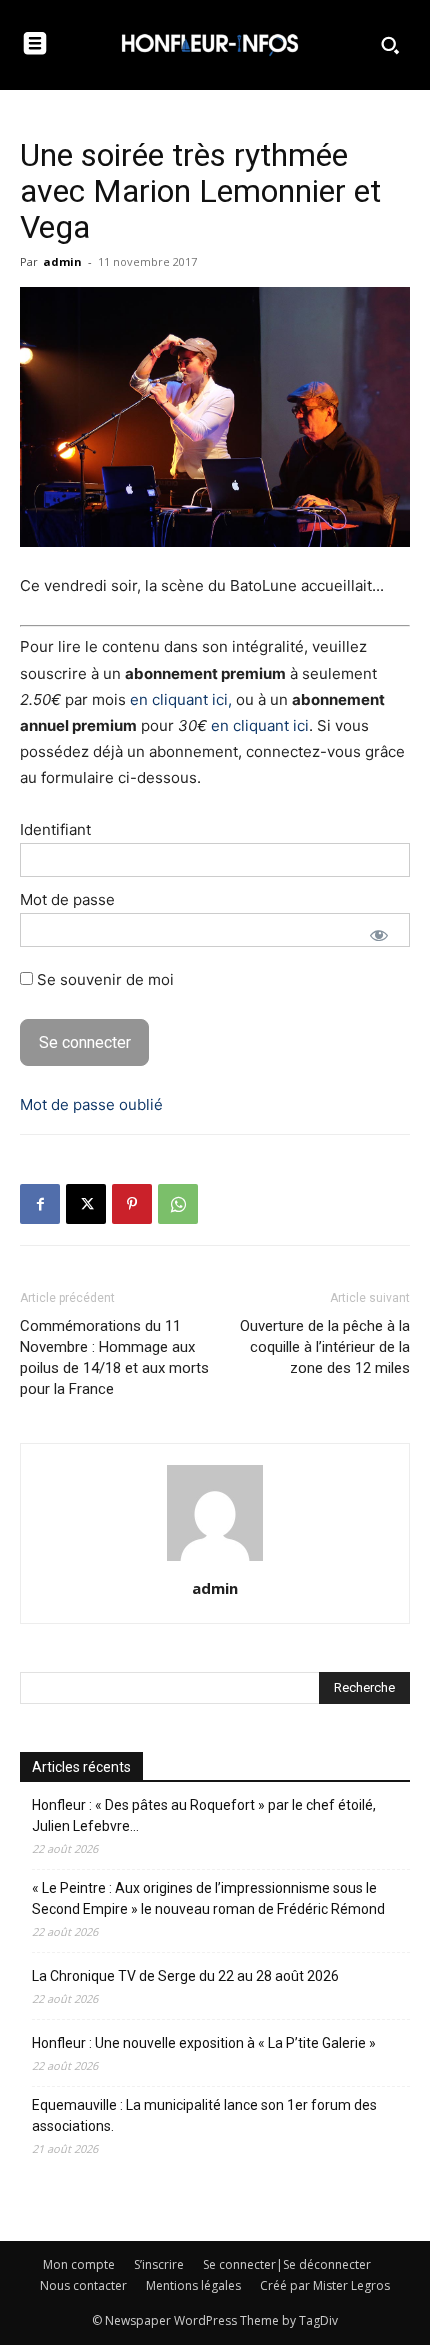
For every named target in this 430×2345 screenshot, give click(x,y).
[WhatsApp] (178, 1204)
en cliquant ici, (181, 699)
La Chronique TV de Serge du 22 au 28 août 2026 (185, 1976)
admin (62, 261)
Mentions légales (193, 2285)
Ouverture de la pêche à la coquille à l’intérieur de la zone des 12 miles (325, 1347)
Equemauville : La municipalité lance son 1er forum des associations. (204, 2115)
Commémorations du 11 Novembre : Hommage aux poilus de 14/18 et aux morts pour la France (114, 1357)
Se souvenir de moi (103, 979)
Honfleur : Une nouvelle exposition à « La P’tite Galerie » (204, 2043)
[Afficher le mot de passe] (379, 935)
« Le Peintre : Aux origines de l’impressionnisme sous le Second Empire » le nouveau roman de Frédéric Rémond (208, 1898)
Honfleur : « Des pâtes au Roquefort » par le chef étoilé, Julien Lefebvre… (204, 1815)
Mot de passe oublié (91, 1104)
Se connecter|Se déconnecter (287, 2264)
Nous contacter (83, 2285)
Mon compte (79, 2264)
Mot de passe (67, 899)
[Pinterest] (132, 1204)
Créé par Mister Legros (325, 2285)
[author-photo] (215, 1560)
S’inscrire (159, 2264)
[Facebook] (40, 1204)
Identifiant (55, 829)
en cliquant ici (260, 725)
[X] (86, 1204)
